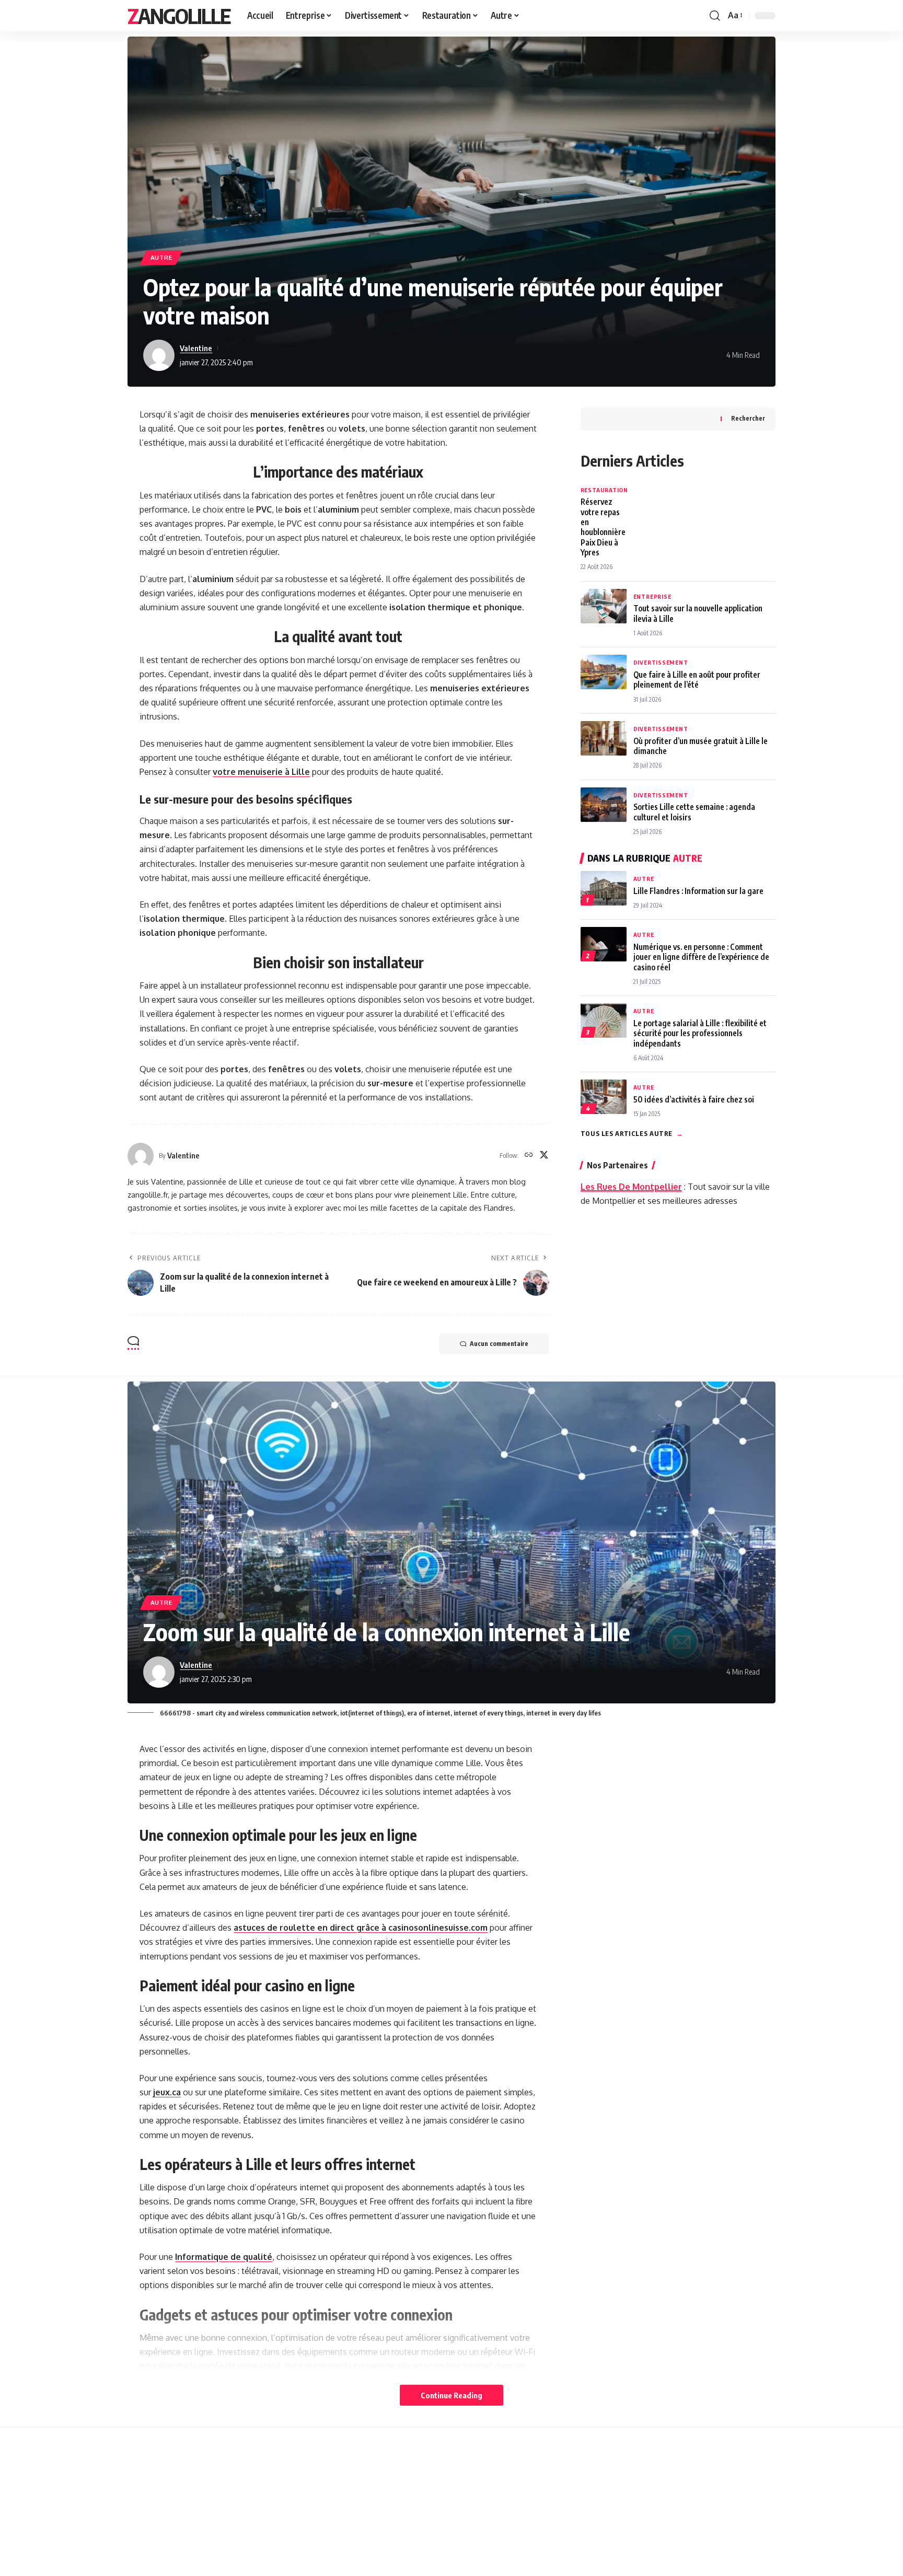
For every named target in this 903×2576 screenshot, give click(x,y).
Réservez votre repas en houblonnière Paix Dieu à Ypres (603, 527)
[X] (544, 1156)
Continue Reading (451, 2395)
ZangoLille (179, 16)
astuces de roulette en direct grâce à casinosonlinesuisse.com (361, 1928)
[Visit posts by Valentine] (159, 355)
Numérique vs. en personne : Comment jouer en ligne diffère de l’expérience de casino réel (701, 957)
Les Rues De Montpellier (631, 1187)
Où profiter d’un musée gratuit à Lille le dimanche (701, 746)
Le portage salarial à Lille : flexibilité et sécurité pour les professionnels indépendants (700, 1033)
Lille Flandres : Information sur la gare (698, 891)
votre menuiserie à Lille (261, 772)
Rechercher (748, 418)
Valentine (196, 348)
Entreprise (652, 596)
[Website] (529, 1156)
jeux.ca (167, 2092)
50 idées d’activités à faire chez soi (694, 1099)
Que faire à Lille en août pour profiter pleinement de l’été (697, 679)
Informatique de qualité (224, 2257)
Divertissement (661, 662)
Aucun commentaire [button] (499, 1344)
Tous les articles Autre (632, 1133)
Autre (161, 257)
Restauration (604, 490)
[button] (715, 16)
